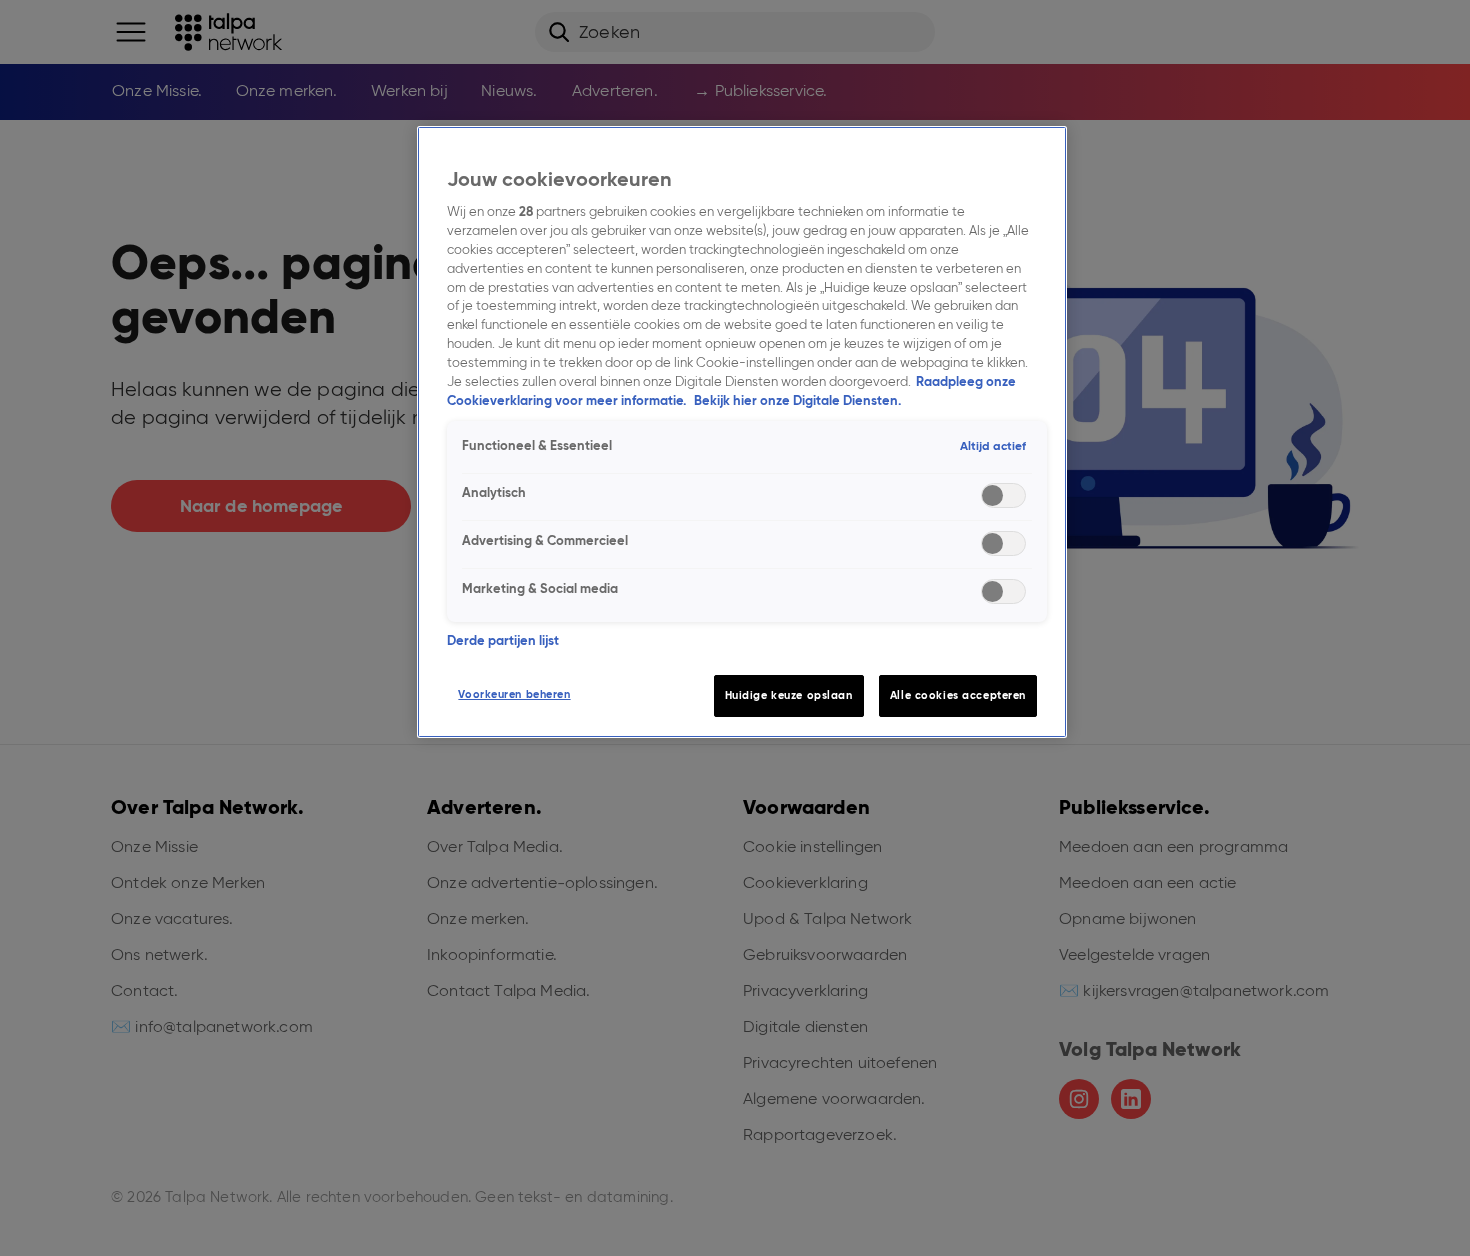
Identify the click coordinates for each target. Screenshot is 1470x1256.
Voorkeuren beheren (514, 694)
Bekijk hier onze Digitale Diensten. (797, 400)
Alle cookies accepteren (958, 695)
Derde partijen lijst (503, 640)
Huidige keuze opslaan (789, 695)
